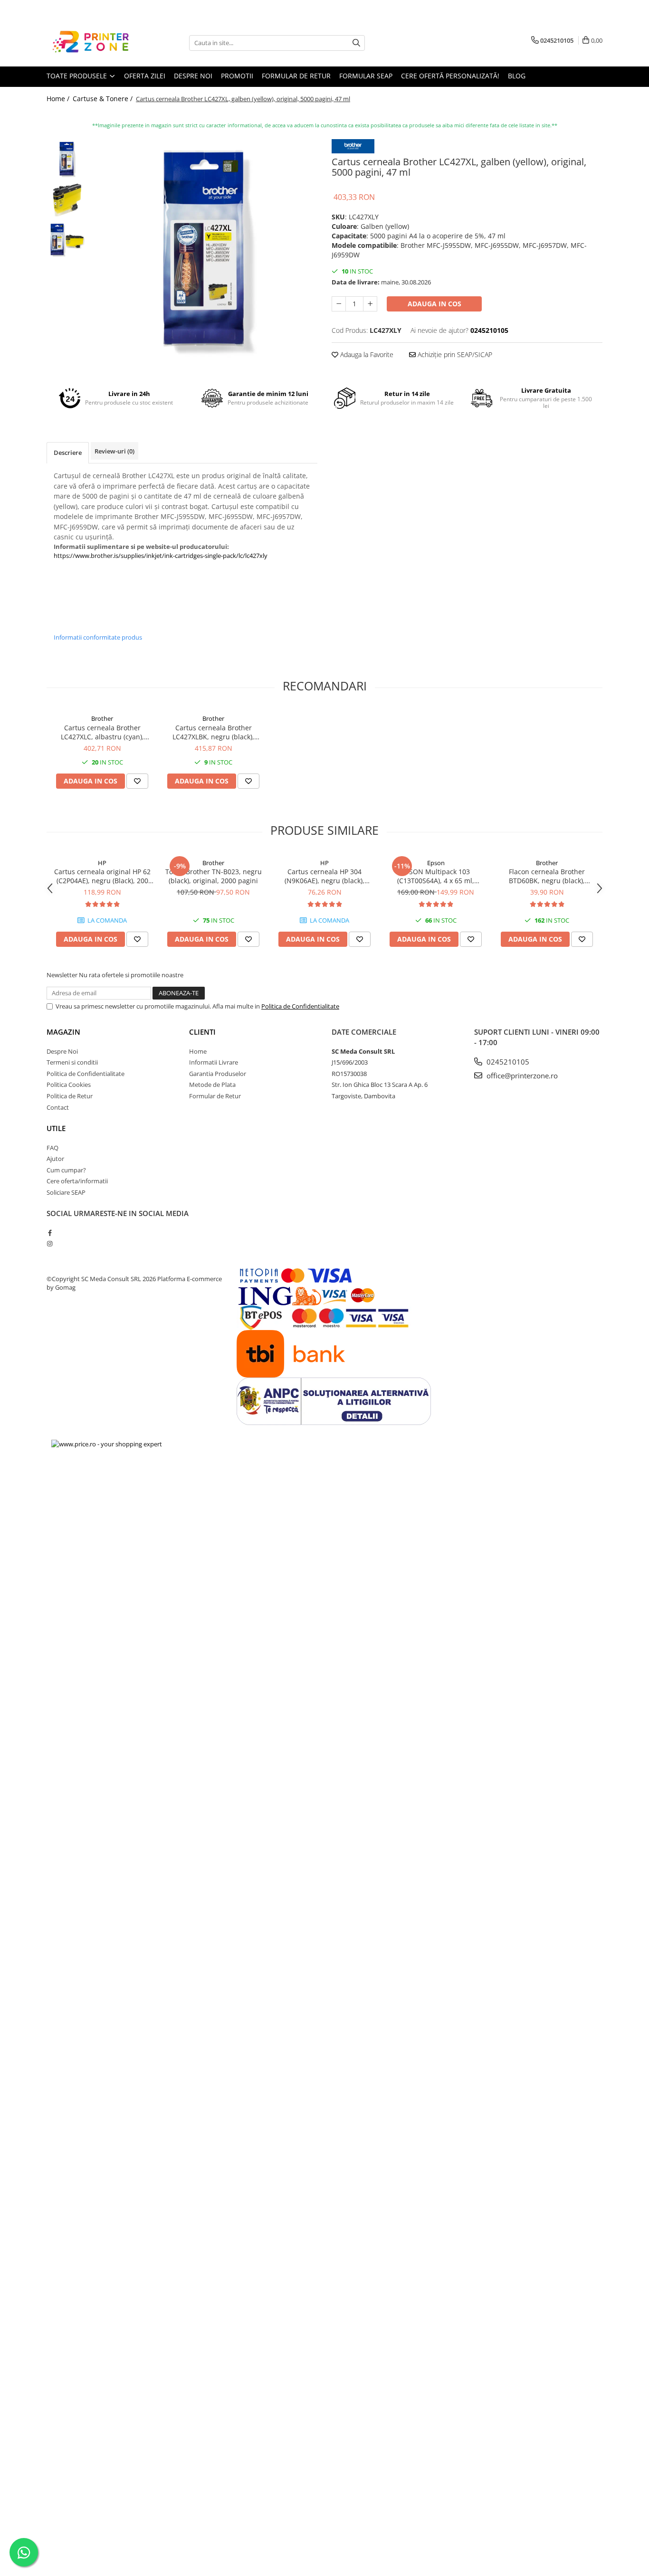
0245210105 (507, 1062)
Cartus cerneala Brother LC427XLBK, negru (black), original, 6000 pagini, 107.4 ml (213, 732)
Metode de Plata (212, 1085)
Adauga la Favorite (366, 354)
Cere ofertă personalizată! (450, 76)
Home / (59, 99)
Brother (102, 718)
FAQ (52, 1148)
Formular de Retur (215, 1096)
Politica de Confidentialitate (300, 1006)
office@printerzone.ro (521, 1076)
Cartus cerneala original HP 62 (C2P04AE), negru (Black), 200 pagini (102, 876)
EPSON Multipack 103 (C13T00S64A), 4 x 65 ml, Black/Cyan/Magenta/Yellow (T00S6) (436, 876)
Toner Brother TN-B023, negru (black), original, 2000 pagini (214, 876)
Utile (56, 1128)
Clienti (202, 1032)
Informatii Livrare (214, 1062)
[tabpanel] (205, 252)
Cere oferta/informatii (77, 1181)
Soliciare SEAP (66, 1192)
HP (102, 863)
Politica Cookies (69, 1085)
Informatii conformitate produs (98, 637)
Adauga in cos (434, 304)
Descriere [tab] (68, 453)
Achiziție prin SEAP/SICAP (454, 354)
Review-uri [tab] (115, 451)
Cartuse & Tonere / (104, 99)
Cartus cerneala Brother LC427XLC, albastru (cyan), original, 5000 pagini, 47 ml (102, 732)
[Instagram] (50, 1244)
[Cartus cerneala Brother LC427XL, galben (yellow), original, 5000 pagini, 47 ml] (205, 252)
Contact (58, 1107)
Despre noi (193, 76)
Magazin (63, 1032)
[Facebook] (50, 1233)
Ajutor (55, 1159)
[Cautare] (356, 43)
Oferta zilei (145, 76)
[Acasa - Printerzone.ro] (94, 43)
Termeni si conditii (72, 1062)
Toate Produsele (78, 76)
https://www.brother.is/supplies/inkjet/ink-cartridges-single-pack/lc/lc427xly (161, 556)
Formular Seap (366, 76)
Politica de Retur (70, 1096)
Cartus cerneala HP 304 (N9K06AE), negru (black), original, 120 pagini (324, 876)
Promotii (237, 76)
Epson (436, 863)
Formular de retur (296, 76)
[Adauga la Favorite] (137, 781)
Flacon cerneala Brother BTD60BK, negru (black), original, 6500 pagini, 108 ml (547, 876)
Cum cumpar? (66, 1170)
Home (198, 1051)
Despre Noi (62, 1051)
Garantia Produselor (218, 1074)
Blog (517, 76)
